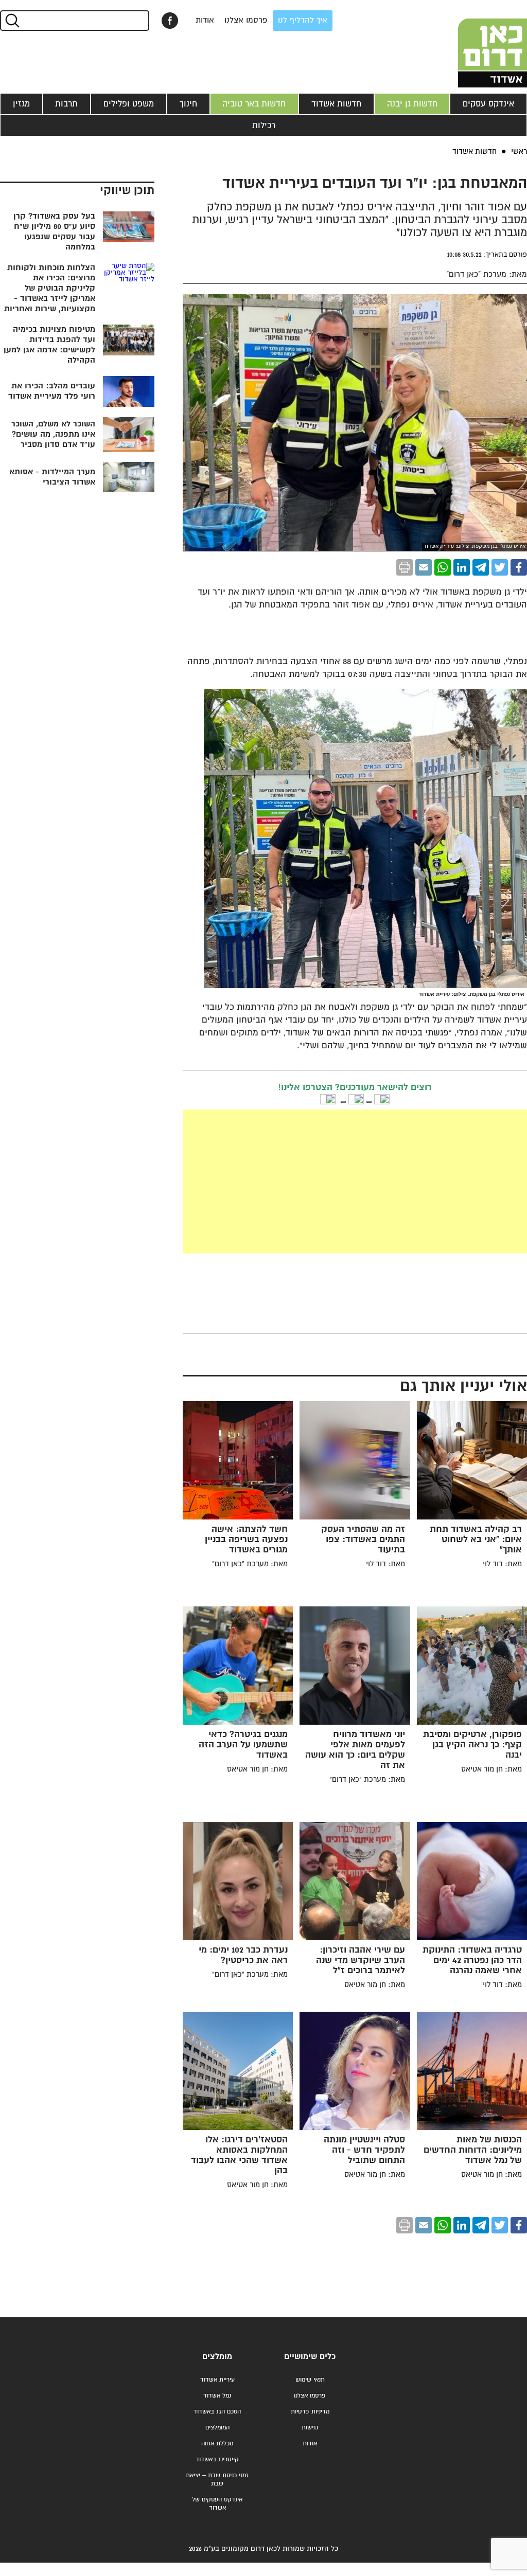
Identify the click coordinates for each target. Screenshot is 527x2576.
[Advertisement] (278, 1182)
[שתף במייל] (424, 567)
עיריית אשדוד (217, 2380)
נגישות (310, 2428)
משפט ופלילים (129, 104)
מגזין (21, 104)
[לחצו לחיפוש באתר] (12, 21)
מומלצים (217, 2357)
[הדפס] (405, 567)
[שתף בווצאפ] (443, 567)
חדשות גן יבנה (412, 104)
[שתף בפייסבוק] (170, 21)
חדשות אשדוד (336, 104)
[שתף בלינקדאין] (462, 567)
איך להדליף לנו (303, 20)
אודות (205, 20)
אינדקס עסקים (488, 104)
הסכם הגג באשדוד (217, 2412)
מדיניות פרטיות (310, 2412)
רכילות (264, 126)
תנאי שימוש (310, 2380)
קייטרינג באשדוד (217, 2459)
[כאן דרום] (476, 44)
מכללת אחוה (217, 2444)
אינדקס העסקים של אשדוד (217, 2504)
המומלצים (217, 2428)
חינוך (188, 104)
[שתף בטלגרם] (481, 567)
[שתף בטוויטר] (500, 567)
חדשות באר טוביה (254, 104)
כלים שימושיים (310, 2357)
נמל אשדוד (217, 2396)
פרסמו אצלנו (246, 20)
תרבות (66, 104)
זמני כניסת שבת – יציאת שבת (217, 2480)
